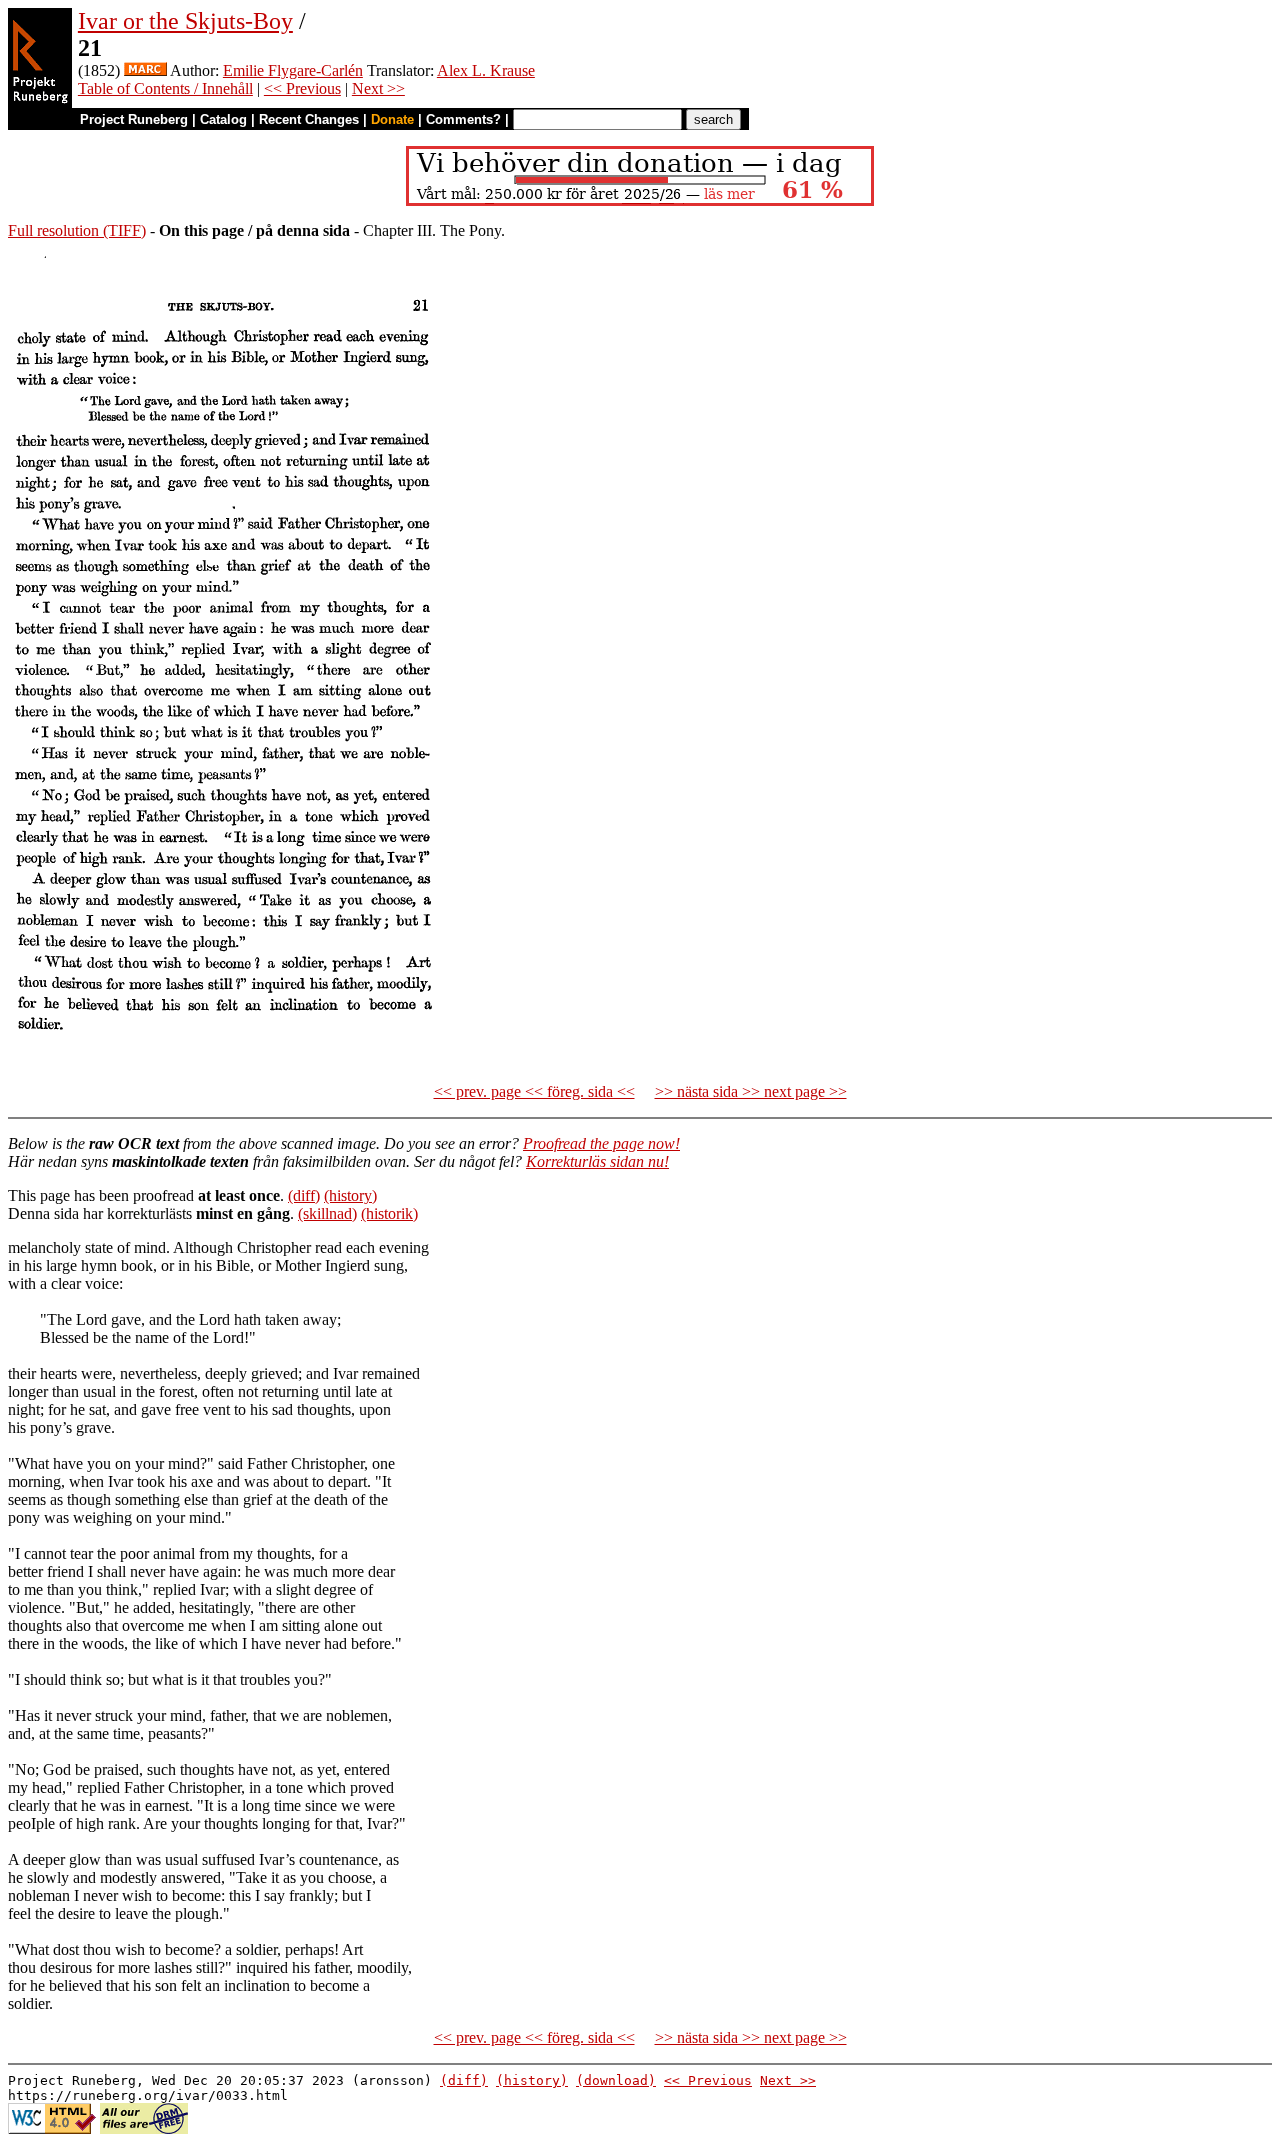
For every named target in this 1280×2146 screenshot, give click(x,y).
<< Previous (302, 88)
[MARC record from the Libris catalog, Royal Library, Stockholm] (145, 70)
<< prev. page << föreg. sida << (534, 1091)
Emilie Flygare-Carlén (293, 70)
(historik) (389, 1213)
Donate (392, 119)
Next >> (378, 88)
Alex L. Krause (486, 70)
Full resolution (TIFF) (77, 230)
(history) (350, 1195)
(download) (616, 2080)
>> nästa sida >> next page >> (751, 1091)
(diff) (304, 1195)
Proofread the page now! (601, 1143)
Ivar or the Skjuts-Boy (185, 21)
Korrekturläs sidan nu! (597, 1161)
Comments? (463, 119)
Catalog (223, 119)
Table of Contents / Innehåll (165, 88)
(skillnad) (327, 1213)
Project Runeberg (134, 119)
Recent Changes (309, 119)
